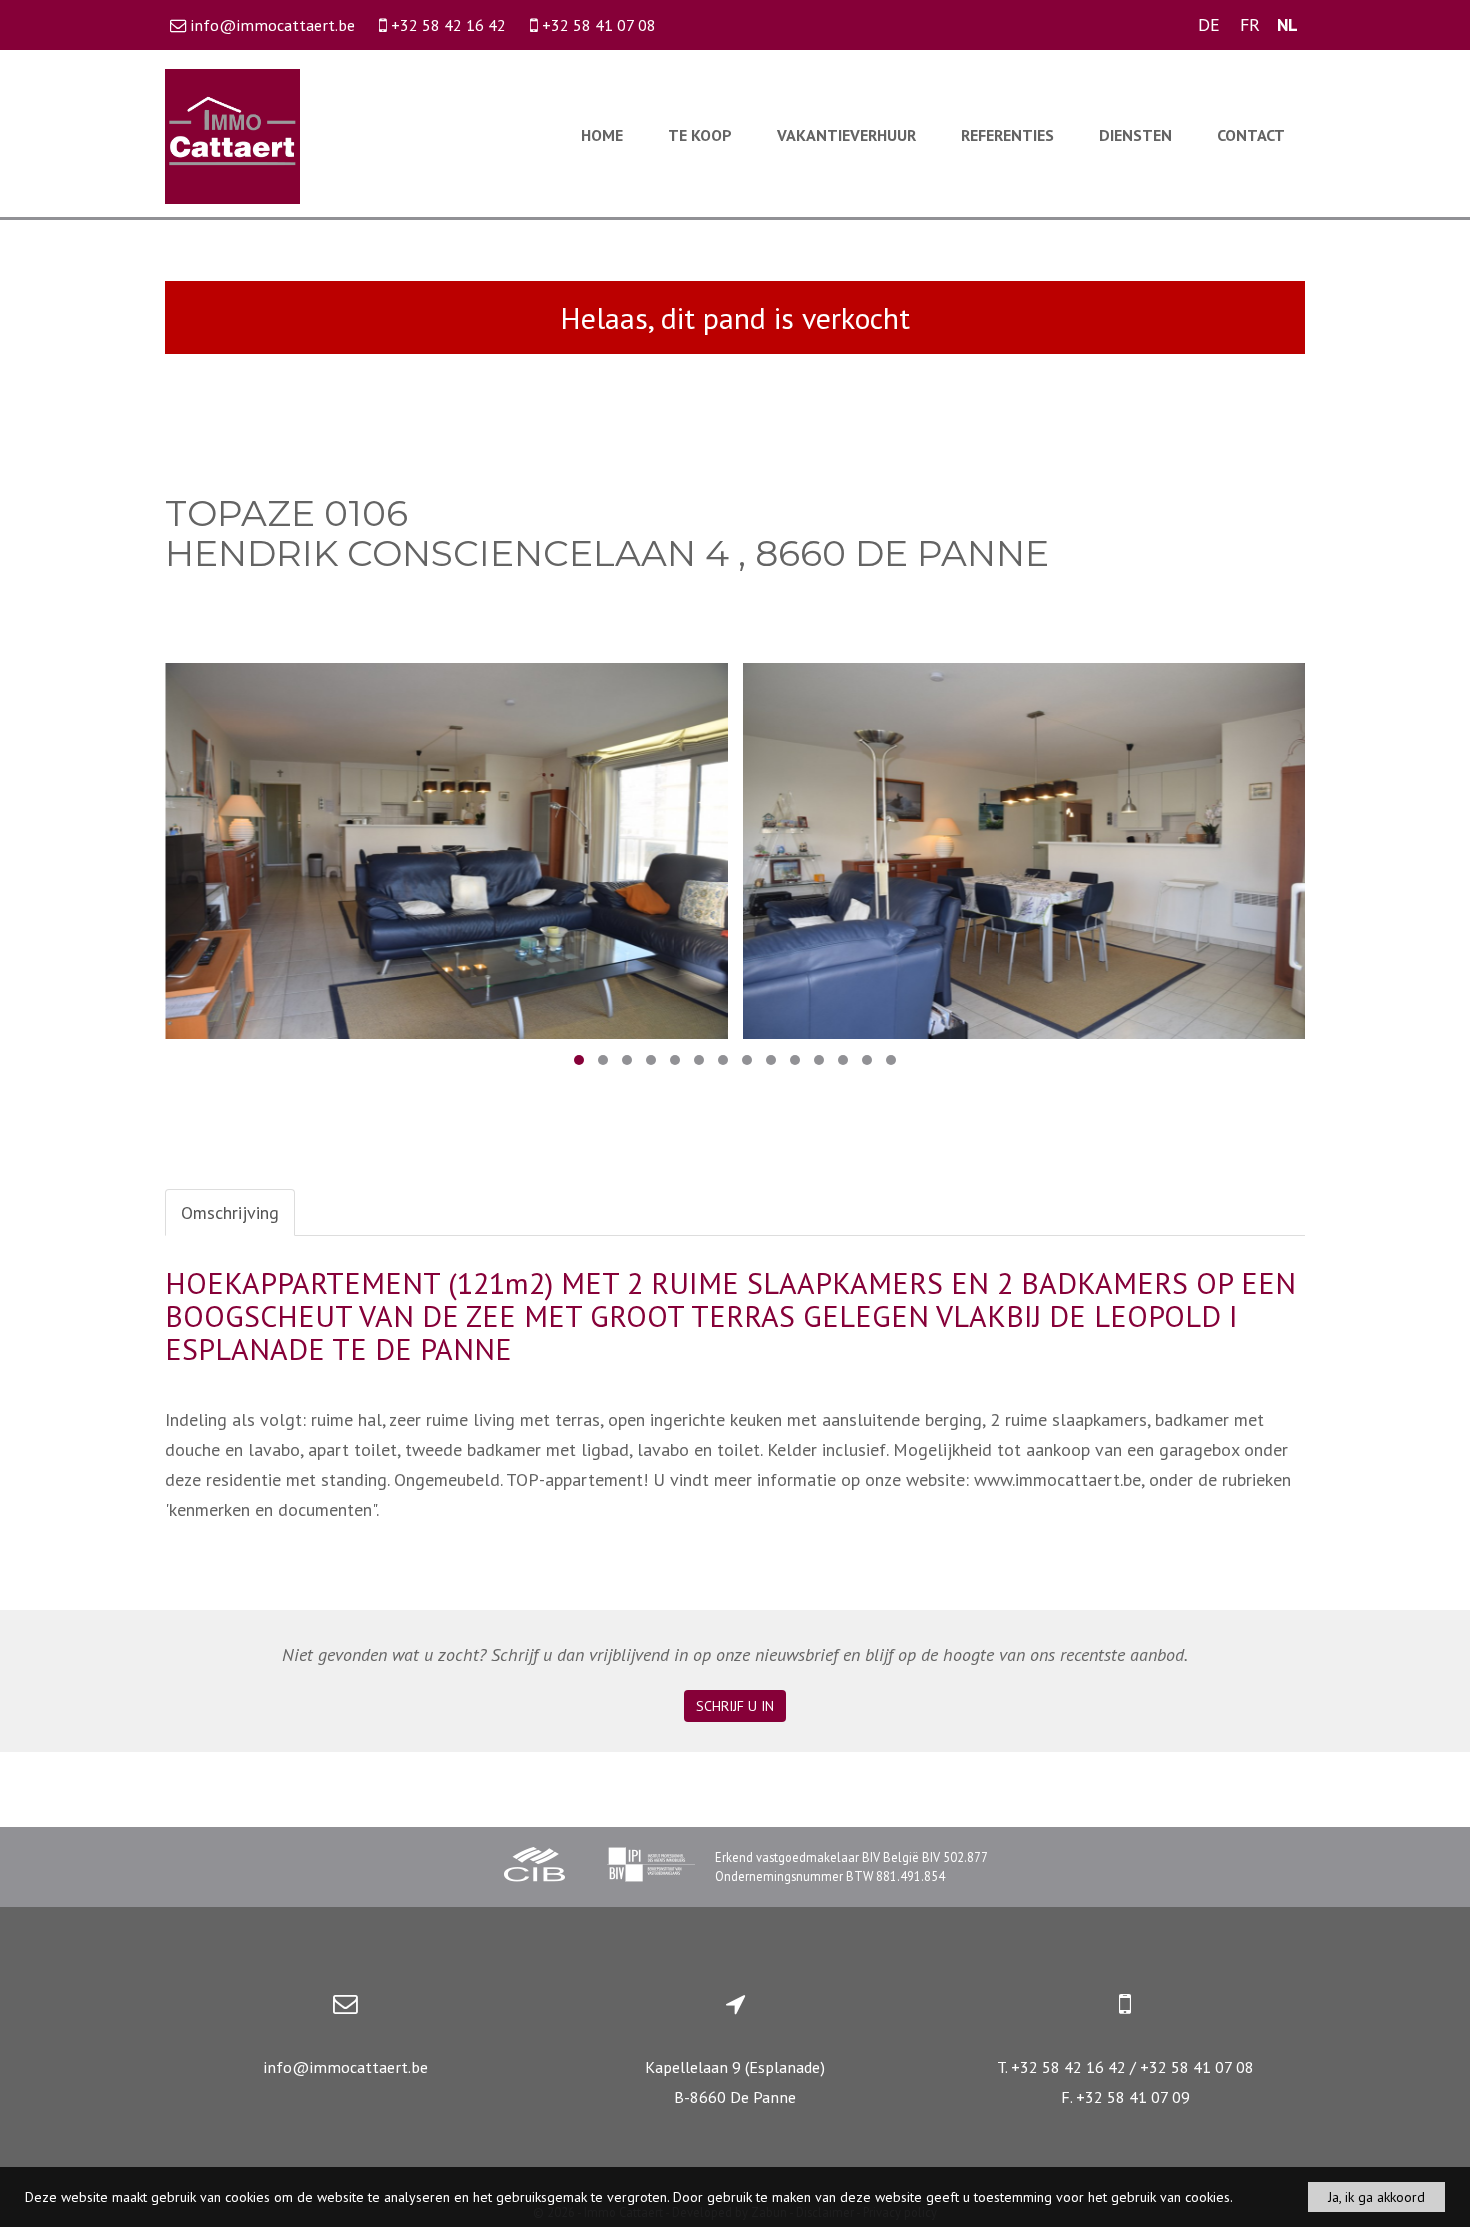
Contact (1251, 135)
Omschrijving (230, 1212)
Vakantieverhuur (846, 135)
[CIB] (535, 1867)
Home (602, 135)
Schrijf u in (735, 1706)
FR (1250, 24)
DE (1209, 24)
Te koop (700, 135)
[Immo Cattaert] (232, 134)
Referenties (1007, 135)
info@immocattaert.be (345, 2067)
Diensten (1135, 135)
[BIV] (651, 1867)
